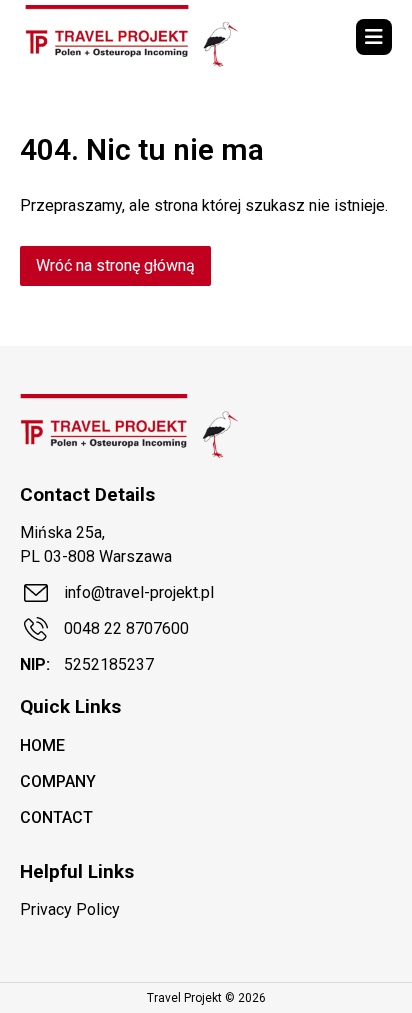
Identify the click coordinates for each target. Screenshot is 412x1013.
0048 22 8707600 (126, 628)
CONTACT (56, 817)
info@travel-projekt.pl (139, 592)
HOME (42, 745)
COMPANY (58, 781)
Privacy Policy (70, 909)
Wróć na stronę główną (115, 265)
